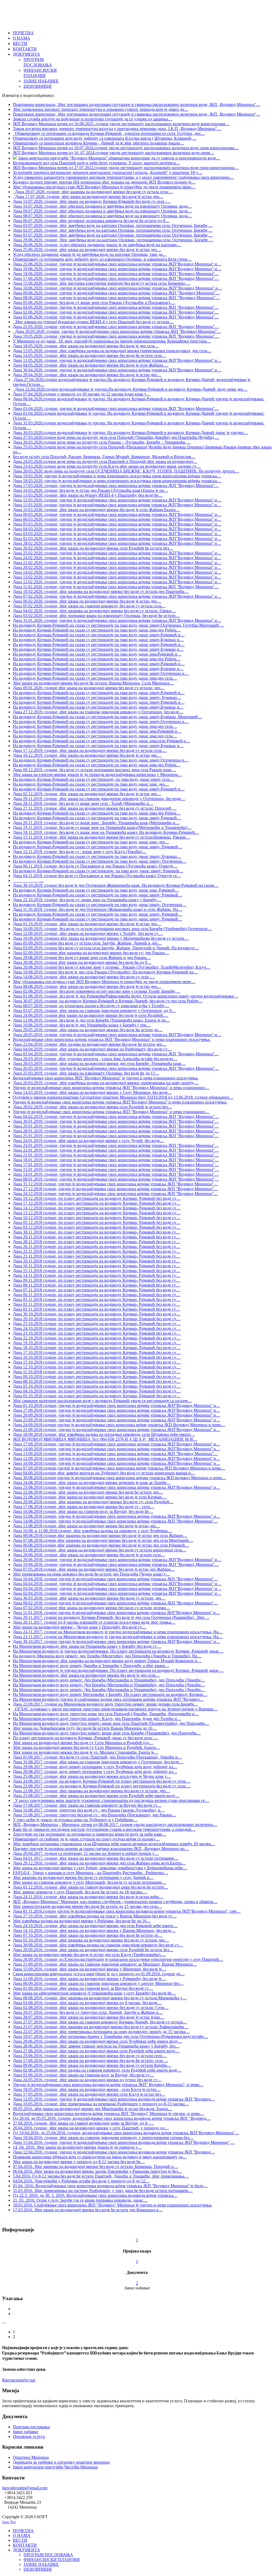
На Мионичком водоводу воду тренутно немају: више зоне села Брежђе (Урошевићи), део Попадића (107, 1733)
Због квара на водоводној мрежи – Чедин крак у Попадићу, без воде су (80, 1627)
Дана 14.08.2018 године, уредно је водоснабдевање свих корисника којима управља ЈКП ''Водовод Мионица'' (115, 1521)
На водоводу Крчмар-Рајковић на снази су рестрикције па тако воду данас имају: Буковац (97, 697)
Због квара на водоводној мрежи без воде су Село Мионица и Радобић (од (83, 1743)
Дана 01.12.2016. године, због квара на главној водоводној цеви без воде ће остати (91, 1887)
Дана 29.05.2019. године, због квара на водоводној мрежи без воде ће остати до (88, 1030)
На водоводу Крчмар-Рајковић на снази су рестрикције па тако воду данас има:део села (95, 678)
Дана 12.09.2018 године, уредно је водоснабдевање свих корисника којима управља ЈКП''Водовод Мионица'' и (117, 1458)
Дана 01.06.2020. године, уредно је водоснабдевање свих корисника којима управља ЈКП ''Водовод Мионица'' (116, 317)
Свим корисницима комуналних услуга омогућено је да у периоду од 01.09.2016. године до (99, 1974)
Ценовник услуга (29, 2436)
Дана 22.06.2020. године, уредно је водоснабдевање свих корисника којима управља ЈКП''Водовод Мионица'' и (117, 264)
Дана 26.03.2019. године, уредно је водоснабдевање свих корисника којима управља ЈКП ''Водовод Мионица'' (116, 1068)
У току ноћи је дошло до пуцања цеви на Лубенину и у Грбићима (75, 1820)
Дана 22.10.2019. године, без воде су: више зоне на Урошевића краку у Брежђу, (87, 900)
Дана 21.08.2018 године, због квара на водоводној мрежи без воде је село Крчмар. (90, 1497)
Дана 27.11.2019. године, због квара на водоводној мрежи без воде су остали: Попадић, (95, 808)
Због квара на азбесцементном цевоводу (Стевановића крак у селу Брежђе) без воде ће (94, 1993)
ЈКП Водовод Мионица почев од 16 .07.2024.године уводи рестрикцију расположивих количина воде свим (113, 153)
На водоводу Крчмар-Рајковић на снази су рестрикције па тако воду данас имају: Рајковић (98, 847)
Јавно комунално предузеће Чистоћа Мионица (55, 2467)
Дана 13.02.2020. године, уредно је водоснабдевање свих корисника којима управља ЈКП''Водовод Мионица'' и (117, 577)
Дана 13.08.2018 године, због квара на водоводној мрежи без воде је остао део (86, 1526)
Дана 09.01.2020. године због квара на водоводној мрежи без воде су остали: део (89, 688)
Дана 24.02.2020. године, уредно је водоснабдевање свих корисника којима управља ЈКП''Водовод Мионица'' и (117, 558)
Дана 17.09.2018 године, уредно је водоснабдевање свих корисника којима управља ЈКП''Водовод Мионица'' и (117, 1444)
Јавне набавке (26, 2432)
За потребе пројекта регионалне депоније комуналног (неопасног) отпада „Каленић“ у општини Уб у (108, 172)
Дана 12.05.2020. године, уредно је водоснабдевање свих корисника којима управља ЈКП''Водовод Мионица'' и (117, 360)
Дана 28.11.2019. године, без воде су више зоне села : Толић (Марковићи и (83, 803)
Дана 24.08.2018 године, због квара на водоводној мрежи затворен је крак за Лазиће (92, 1483)
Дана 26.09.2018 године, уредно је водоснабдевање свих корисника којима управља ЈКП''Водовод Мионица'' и (117, 1415)
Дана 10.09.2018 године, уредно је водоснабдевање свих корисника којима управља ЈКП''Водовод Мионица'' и (117, 1463)
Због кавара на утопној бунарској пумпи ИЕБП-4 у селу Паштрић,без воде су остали (93, 322)
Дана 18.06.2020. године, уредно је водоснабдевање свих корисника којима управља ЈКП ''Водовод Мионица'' (116, 274)
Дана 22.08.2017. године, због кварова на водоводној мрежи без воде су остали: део (91, 1791)
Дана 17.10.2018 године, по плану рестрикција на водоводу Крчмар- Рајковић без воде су (97, 1352)
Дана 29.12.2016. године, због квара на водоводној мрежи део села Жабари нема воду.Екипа (99, 1863)
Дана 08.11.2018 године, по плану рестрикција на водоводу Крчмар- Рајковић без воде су (97, 1285)
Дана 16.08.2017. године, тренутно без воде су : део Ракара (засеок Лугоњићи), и (89, 1810)
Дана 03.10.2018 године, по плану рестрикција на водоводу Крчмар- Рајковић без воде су (97, 1396)
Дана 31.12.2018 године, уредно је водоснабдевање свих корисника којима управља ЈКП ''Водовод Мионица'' (115, 1184)
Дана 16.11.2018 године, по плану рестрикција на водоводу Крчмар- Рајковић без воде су (97, 1266)
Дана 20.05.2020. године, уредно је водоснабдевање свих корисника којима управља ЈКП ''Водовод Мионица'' (117, 331)
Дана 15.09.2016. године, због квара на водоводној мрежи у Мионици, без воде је (90, 1969)
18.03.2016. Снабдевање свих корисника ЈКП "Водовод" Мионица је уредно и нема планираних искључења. (113, 2205)
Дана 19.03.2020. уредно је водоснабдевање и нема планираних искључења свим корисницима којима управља (117, 476)
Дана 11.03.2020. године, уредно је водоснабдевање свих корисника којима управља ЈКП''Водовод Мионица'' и (117, 505)
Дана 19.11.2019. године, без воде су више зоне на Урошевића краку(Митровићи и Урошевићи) (102, 827)
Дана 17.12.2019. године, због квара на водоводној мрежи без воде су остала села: (90, 750)
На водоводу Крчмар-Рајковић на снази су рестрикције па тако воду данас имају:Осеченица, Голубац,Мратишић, (119, 625)
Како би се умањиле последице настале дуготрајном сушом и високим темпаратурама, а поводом (104, 1829)
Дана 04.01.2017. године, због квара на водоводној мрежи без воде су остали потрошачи (96, 1858)
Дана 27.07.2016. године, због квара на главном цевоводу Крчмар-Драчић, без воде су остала (100, 2022)
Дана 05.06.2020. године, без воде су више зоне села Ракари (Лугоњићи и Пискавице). (94, 303)
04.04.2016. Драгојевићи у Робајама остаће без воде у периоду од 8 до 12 (81, 2181)
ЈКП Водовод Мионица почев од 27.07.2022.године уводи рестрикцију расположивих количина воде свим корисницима (126, 168)
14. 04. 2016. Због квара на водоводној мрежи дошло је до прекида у (77, 2147)
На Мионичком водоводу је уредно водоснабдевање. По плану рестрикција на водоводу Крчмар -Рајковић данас (118, 1651)
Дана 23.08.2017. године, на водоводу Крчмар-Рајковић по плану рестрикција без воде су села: (102, 1786)
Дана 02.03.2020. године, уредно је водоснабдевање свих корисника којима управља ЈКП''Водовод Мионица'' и (117, 539)
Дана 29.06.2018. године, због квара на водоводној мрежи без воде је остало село (89, 1555)
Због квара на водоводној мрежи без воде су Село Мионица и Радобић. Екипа (86, 1747)
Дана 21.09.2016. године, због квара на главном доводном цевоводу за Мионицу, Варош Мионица (105, 1964)
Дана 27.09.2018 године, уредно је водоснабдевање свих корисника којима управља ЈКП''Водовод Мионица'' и (117, 1410)
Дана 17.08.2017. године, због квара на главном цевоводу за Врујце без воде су (87, 1805)
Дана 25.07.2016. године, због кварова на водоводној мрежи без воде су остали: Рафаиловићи (101, 2027)
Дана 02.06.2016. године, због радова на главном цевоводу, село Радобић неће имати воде (97, 2070)
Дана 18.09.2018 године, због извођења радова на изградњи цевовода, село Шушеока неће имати (104, 1434)
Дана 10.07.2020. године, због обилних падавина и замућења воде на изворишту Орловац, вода (102, 206)
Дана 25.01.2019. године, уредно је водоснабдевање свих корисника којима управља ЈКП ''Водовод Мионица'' (116, 1136)
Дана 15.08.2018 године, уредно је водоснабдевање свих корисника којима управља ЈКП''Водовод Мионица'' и (117, 1516)
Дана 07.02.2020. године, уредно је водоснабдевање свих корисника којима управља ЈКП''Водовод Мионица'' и (117, 596)
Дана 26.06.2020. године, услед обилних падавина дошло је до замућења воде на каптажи (97, 245)
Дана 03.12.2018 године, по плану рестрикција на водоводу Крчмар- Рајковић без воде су (97, 1227)
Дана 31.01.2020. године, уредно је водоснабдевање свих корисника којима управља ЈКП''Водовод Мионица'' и (117, 620)
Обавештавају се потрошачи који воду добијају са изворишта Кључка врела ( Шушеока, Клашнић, (105, 138)
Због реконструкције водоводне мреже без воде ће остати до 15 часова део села (87, 1906)
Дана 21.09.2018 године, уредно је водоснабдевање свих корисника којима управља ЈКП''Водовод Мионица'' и (117, 1430)
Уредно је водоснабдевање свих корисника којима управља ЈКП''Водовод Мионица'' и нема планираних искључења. (120, 1102)
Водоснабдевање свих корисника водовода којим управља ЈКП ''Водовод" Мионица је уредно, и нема (108, 2113)
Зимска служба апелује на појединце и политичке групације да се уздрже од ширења (93, 119)
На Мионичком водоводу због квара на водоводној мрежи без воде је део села (86, 1675)
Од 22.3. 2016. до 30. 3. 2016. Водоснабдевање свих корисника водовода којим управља (95, 2195)
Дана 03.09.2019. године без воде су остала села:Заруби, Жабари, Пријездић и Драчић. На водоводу (106, 948)
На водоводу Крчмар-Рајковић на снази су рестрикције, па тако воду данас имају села (93, 779)
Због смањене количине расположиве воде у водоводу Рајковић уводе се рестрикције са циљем (102, 1401)
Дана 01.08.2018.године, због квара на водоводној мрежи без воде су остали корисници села (100, 1550)
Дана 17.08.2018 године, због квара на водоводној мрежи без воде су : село (83, 1507)
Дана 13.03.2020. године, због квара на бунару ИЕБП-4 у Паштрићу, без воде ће (88, 495)
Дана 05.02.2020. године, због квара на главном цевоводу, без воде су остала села (89, 606)
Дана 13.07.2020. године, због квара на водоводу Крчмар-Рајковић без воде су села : (92, 201)
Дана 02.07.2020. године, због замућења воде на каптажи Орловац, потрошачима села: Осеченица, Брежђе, (113, 230)
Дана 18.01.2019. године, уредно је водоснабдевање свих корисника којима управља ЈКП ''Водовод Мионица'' (116, 1160)
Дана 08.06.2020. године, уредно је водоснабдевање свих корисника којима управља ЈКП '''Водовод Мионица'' (116, 298)
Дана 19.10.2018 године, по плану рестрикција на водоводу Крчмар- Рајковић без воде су (97, 1343)
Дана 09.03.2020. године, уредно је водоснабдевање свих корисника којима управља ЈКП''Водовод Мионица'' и (117, 514)
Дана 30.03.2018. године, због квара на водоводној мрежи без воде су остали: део (89, 1598)
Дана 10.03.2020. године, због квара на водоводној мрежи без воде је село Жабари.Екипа (96, 510)
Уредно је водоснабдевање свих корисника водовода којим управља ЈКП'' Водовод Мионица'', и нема (108, 2085)
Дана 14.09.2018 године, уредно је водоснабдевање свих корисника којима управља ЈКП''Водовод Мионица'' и (117, 1449)
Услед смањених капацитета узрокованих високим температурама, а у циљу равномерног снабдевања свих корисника (123, 177)
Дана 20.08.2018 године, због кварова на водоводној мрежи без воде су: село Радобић (93, 1502)
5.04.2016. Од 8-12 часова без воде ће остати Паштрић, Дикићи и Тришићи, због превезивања (101, 2176)
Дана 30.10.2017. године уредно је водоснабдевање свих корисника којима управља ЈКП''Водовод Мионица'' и (117, 1641)
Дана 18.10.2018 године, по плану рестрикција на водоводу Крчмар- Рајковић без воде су (97, 1348)
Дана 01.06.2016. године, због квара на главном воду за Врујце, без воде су (83, 2075)
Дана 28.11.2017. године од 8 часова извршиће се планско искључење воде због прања (94, 1622)
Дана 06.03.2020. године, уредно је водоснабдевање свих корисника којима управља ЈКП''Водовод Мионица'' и (117, 519)
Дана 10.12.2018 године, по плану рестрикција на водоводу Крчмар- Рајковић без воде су (97, 1218)
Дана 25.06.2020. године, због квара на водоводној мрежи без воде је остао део (87, 250)
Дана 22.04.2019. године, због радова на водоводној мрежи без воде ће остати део (90, 1044)
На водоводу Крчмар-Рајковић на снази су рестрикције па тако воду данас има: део (91, 784)
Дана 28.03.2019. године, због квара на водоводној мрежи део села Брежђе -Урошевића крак (99, 1063)
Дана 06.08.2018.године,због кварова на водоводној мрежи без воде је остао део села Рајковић (101, 1545)
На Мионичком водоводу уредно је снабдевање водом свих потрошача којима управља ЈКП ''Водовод (108, 1699)
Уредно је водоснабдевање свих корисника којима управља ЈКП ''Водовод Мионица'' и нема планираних (111, 1088)
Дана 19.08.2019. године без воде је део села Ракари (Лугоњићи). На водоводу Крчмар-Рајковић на (105, 972)
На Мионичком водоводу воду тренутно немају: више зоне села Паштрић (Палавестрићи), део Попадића (111, 1723)
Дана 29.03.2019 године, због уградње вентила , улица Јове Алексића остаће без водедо (95, 1059)
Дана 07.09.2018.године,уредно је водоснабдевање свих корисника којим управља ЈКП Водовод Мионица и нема (119, 1468)
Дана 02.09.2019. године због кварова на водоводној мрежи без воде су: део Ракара (91, 953)
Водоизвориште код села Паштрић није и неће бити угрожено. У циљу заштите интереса (96, 163)
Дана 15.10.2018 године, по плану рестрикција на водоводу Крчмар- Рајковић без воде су (97, 1362)
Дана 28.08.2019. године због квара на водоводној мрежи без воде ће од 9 (82, 962)
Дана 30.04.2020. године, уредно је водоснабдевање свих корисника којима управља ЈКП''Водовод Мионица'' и (117, 370)
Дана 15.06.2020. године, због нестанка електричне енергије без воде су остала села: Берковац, (102, 283)
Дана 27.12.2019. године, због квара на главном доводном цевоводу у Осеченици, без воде (98, 712)
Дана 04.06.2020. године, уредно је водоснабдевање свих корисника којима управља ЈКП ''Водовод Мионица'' (116, 307)
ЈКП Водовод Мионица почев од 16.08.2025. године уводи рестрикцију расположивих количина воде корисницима (121, 124)
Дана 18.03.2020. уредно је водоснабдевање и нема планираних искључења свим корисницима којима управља (117, 481)
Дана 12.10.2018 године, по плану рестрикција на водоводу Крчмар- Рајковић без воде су (97, 1367)
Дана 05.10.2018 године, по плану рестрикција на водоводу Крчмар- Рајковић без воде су (97, 1386)
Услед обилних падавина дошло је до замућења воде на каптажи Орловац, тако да (90, 254)
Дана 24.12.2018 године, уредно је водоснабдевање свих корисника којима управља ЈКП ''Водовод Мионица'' (115, 1194)
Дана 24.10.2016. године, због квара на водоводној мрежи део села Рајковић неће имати (95, 1926)
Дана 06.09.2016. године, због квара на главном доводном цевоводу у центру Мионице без (98, 1983)
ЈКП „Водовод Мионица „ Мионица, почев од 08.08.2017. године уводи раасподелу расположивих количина (115, 1824)
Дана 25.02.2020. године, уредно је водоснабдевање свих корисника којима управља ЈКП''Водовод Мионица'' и (117, 553)
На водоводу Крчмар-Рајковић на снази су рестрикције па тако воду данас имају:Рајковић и (99, 635)
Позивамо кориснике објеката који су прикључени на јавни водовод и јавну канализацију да (100, 2157)
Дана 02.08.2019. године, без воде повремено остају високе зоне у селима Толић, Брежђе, (97, 991)
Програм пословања (31, 2427)
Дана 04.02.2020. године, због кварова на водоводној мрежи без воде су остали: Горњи (94, 611)
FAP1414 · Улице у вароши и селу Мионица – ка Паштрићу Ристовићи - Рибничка (90, 1873)
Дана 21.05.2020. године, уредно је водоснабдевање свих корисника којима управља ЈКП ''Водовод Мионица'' (116, 327)
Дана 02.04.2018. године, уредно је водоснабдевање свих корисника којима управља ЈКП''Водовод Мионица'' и (117, 1593)
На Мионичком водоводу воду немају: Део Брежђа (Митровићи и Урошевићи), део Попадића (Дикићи (109, 1680)
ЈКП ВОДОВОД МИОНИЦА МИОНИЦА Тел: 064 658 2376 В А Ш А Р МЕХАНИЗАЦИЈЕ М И (105, 1439)
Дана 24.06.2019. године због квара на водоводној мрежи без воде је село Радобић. (91, 1015)
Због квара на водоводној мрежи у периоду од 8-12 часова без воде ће (79, 2162)
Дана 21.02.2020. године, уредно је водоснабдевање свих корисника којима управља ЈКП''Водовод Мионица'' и (117, 563)
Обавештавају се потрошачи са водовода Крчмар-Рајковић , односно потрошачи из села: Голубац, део (109, 133)
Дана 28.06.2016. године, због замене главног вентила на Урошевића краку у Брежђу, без (96, 2046)
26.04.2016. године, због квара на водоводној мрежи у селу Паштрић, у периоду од (91, 2128)
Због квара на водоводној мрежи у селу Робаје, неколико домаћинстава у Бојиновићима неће (100, 1868)
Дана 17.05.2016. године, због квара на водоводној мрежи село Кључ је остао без (89, 2094)
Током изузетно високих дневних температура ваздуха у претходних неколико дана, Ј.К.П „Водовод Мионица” (117, 129)
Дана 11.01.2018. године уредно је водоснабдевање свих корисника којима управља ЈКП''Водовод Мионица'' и (116, 1613)
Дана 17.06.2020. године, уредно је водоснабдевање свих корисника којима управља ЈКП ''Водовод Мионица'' (116, 278)
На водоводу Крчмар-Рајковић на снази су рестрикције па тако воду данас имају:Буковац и (98, 640)
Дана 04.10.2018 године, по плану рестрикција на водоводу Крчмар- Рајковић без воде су (97, 1391)
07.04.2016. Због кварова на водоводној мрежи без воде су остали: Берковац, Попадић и (95, 2166)
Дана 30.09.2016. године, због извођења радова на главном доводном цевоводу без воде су (98, 1945)
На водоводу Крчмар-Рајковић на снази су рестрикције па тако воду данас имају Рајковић (97, 818)
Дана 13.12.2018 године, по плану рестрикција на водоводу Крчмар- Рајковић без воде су (97, 1213)
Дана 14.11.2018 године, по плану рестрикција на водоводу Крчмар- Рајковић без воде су (97, 1275)
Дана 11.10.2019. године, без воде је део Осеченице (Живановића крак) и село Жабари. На (98, 909)
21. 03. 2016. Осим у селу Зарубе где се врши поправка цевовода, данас (80, 2200)
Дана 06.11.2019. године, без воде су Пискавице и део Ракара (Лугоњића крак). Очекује (95, 866)
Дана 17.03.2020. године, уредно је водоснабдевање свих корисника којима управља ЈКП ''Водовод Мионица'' (116, 486)
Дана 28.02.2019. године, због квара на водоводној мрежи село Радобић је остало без (92, 1107)
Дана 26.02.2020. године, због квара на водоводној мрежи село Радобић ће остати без (93, 548)
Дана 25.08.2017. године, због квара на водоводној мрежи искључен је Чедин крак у (92, 1776)
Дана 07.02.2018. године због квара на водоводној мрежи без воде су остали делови (92, 1608)
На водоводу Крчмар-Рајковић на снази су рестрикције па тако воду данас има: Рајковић (96, 890)
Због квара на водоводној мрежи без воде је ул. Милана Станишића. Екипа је (86, 1752)
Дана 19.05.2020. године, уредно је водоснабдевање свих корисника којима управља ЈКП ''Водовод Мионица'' (116, 336)
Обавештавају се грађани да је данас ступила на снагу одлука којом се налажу (86, 1839)
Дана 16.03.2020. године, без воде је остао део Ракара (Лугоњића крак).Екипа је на (90, 490)
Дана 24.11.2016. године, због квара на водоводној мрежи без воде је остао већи (88, 1897)
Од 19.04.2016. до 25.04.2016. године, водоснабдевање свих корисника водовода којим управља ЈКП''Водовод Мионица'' (126, 2133)
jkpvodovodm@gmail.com (25, 2488)
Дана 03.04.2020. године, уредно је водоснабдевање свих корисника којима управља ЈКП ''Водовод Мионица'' (116, 408)
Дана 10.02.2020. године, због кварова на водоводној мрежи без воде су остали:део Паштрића (101, 591)
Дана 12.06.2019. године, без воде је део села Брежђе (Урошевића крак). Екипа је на (91, 1020)
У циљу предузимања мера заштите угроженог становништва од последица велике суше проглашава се (111, 1800)
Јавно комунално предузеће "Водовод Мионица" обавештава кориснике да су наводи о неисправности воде (119, 158)
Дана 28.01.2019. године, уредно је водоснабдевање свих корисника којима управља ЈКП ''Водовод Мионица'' (116, 1131)
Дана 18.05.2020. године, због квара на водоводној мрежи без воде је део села (86, 346)
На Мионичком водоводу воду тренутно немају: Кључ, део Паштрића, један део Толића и (97, 1719)
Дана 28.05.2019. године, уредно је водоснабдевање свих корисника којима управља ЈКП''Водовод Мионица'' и (117, 1035)
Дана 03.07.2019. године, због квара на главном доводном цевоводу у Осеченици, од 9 (94, 1011)
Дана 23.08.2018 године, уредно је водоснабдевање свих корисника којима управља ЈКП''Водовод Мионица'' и (117, 1487)
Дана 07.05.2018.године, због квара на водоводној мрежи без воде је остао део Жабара (94, 1569)
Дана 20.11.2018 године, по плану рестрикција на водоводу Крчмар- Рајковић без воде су (97, 1261)
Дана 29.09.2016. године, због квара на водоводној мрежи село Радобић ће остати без (93, 1950)
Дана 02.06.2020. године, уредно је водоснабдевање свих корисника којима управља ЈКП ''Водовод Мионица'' (116, 312)
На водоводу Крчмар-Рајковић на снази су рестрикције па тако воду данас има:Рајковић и (97, 654)
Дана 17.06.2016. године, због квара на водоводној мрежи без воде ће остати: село (91, 2061)
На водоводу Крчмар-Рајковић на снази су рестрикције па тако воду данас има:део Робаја (97, 630)
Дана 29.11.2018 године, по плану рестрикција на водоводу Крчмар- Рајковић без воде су (97, 1237)
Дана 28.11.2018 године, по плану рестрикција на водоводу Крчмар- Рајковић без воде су (97, 1242)
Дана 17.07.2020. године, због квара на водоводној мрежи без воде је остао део (88, 197)
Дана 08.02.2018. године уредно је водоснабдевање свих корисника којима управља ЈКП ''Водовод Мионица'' (115, 1603)
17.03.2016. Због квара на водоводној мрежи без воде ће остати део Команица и (88, 2210)
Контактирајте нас (19, 2380)
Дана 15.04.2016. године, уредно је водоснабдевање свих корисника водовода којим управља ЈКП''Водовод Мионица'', (124, 2142)
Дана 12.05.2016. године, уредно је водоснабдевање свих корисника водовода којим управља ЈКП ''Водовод (114, 2099)
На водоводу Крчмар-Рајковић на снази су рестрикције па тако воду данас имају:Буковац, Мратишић (107, 717)
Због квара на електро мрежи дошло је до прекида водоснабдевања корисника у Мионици (98, 775)
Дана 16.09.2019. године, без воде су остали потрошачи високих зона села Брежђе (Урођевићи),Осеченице (112, 929)
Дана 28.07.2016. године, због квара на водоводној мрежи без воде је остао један (89, 2017)
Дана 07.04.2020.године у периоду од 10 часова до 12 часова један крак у (82, 394)
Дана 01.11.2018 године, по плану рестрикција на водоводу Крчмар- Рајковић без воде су (97, 1309)
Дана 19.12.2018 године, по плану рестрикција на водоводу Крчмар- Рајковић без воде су (97, 1198)
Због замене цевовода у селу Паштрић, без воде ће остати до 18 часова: (80, 1892)
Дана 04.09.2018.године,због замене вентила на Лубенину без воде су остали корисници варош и (104, 1473)
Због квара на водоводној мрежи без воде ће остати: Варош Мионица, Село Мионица (93, 683)
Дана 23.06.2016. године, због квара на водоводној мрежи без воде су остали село (90, 2056)
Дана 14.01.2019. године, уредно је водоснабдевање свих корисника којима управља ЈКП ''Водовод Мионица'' (116, 1174)
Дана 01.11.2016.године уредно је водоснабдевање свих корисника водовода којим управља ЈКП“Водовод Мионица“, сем (127, 1911)
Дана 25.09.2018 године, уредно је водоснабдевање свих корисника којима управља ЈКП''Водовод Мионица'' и (117, 1420)
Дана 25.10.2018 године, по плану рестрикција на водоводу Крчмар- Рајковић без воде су (97, 1324)
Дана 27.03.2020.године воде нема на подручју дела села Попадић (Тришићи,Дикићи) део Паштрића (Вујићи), (116, 437)
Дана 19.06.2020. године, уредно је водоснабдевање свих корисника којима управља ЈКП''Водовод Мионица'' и (117, 269)
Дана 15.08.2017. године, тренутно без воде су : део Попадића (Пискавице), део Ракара (94, 1815)
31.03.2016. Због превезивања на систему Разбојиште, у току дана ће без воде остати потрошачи (103, 2191)
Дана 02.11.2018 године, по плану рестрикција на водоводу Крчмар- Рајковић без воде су (97, 1304)
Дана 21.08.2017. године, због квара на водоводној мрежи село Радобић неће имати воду (96, 1796)
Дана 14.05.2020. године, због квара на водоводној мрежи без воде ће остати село (90, 355)
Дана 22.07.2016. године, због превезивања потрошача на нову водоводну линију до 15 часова (101, 2032)
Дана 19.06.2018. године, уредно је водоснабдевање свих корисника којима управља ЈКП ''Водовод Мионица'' (116, 1564)
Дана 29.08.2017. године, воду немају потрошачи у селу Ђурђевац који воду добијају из (95, 1767)
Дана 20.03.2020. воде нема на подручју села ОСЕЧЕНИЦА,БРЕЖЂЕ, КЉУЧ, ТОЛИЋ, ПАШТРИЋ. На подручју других (126, 471)
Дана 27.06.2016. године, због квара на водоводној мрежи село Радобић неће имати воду (96, 2051)
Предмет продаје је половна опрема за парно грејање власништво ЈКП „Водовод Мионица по (101, 1849)
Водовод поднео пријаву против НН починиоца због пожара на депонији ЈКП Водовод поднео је (104, 182)
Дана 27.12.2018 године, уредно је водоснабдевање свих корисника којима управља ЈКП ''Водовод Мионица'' (115, 1189)
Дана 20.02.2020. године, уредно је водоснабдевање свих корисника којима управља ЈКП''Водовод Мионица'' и (117, 567)
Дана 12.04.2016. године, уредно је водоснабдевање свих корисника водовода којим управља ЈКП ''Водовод (114, 2152)
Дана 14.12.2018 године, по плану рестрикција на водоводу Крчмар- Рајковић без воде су (97, 1208)
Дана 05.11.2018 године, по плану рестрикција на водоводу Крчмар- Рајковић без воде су (97, 1300)
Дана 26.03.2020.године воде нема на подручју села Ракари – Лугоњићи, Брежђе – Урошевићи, (102, 442)
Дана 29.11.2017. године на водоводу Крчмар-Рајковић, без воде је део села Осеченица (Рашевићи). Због (111, 1617)
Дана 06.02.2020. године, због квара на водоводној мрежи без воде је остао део (87, 601)
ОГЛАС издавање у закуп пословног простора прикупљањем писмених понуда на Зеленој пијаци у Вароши (115, 1709)
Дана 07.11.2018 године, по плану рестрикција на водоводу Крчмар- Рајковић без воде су (97, 1290)
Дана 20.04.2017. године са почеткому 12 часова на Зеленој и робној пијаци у (86, 1853)
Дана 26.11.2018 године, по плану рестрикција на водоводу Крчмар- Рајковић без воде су (97, 1247)
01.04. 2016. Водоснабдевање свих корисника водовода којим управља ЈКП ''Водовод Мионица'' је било (110, 2186)
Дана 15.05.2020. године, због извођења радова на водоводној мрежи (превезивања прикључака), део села (112, 351)
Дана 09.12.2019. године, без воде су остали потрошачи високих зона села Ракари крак (94, 770)
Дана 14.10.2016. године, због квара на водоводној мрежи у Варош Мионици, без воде (94, 1930)
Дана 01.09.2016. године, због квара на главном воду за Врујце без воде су (83, 1988)
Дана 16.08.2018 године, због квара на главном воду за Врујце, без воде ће (83, 1511)
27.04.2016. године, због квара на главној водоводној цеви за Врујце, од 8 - (83, 2123)
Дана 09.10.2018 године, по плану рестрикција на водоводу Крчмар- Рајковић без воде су (97, 1377)
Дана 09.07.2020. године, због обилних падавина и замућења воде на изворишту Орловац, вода (102, 211)
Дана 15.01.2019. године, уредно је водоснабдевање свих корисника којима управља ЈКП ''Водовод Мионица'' (116, 1169)
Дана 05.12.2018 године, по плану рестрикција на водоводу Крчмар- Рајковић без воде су (97, 1222)
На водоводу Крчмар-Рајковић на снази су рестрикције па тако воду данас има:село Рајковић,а (101, 741)
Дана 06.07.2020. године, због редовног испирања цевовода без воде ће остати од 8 (91, 221)
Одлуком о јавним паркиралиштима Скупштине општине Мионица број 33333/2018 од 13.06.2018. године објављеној (123, 1097)
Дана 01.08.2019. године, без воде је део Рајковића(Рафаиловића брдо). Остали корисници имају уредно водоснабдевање (125, 996)
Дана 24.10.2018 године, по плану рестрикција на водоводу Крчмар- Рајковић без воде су (97, 1328)
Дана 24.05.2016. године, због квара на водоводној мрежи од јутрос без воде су (87, 2080)
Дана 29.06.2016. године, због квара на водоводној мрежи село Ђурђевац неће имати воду (98, 2041)
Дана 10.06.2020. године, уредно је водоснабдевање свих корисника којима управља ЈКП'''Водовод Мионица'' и (117, 288)
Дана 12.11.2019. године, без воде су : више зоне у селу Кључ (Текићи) (80, 852)
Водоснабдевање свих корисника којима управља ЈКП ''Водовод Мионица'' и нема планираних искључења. (112, 1039)
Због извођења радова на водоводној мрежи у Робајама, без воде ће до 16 (82, 1921)
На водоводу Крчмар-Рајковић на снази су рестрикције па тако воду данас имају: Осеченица (100, 861)
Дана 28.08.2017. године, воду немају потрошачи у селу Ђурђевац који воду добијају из (95, 1772)
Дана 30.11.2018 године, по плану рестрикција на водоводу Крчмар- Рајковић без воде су (97, 1232)
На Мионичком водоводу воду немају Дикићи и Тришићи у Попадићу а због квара (91, 1666)
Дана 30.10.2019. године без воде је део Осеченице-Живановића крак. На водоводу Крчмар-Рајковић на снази (116, 885)
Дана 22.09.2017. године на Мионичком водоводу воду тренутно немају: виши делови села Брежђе (106, 1704)
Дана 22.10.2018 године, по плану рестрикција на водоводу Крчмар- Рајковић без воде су (97, 1338)
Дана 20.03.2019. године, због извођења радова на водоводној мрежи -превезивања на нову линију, (106, 1083)
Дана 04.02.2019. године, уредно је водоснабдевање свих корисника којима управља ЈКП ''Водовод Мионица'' (116, 1116)
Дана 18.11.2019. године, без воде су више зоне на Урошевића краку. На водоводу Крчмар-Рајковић (106, 832)
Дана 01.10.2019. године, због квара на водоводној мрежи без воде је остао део (87, 924)
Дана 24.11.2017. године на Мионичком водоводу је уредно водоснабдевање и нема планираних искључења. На (118, 1632)
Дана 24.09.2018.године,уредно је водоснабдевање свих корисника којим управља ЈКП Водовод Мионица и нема (119, 1425)
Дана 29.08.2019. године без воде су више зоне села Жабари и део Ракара (82, 958)
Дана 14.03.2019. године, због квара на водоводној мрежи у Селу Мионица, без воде (92, 1092)
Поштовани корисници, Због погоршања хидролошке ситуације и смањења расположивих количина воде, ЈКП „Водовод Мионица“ (137, 104)
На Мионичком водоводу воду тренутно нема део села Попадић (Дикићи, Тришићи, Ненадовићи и (106, 1714)
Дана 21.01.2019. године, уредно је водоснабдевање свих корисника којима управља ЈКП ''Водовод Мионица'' (116, 1155)
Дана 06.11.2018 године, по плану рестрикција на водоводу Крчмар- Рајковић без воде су (97, 1295)
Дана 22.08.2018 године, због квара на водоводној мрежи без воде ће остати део (88, 1492)
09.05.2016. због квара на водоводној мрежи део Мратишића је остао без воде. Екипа (93, 2109)
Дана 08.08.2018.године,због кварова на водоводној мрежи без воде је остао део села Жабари (100, 1536)
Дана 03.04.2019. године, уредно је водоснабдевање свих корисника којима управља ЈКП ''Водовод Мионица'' (116, 1054)
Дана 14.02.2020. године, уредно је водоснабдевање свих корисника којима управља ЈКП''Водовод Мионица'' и (117, 572)
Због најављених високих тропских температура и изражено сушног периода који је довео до (101, 109)
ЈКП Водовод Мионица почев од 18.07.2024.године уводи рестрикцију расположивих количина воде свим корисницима (126, 148)
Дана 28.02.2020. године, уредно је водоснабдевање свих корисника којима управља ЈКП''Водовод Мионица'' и (117, 543)
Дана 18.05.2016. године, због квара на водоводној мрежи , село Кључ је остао (87, 2089)
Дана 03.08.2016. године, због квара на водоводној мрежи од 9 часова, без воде (87, 2003)
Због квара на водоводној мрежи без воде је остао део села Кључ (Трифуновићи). (89, 1955)
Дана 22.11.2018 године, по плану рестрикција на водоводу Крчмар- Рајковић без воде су (97, 1251)
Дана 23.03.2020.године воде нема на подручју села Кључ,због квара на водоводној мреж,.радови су (107, 466)
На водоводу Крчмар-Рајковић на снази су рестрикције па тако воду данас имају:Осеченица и (101, 673)
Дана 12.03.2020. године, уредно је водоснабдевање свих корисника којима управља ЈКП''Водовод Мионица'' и (117, 500)
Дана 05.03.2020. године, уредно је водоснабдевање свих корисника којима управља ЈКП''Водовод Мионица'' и (117, 524)
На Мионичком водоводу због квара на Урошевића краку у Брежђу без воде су (87, 1646)
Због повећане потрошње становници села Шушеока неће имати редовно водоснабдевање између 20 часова (114, 1844)
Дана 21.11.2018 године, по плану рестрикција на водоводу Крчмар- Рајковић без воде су (97, 1256)
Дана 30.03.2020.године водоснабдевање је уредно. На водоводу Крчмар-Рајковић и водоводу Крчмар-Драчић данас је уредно (130, 433)
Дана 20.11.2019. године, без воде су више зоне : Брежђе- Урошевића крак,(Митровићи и (96, 823)
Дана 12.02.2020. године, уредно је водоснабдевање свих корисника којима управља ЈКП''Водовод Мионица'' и (117, 582)
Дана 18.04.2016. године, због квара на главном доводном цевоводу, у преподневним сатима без (103, 2138)
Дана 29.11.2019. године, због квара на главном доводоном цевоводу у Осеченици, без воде (99, 799)
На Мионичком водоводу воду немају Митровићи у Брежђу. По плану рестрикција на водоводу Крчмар (110, 1694)
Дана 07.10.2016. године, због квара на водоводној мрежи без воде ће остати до (88, 1935)
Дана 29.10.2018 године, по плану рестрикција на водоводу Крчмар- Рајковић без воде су (97, 1319)
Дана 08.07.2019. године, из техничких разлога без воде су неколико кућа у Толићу (91, 1006)
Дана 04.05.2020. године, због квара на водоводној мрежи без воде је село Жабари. (91, 365)
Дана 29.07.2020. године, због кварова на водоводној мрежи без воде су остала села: (93, 192)
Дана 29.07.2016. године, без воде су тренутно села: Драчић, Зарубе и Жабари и (88, 2012)
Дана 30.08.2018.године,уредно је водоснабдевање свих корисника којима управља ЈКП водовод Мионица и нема (119, 1478)
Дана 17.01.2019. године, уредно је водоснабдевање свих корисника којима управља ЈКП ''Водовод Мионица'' (116, 1165)
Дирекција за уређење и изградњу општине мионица (61, 2462)
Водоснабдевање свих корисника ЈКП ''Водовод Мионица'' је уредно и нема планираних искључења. (106, 1078)
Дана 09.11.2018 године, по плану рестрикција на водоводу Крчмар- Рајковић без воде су (97, 1280)
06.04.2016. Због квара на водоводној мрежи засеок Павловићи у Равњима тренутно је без (97, 2171)
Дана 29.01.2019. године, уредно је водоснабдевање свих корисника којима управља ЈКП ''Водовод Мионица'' (116, 1126)
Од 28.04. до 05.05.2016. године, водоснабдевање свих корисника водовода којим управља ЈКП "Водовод (112, 2118)
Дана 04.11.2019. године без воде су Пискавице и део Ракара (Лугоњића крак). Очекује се (97, 876)
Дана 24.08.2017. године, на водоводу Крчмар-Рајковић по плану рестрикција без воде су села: (102, 1781)
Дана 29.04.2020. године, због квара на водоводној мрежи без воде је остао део (87, 375)
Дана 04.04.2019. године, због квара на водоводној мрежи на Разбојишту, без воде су (92, 1049)
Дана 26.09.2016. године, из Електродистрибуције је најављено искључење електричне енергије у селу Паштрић (118, 1959)
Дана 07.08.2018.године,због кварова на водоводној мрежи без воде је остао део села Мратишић (103, 1540)
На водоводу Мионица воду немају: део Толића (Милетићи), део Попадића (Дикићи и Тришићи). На (107, 1656)
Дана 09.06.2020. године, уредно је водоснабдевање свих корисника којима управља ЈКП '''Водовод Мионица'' (116, 293)
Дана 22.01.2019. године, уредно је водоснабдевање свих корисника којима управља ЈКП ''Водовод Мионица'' (116, 1150)
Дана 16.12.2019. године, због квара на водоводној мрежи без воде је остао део (87, 755)
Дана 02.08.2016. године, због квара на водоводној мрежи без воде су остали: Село (91, 2008)
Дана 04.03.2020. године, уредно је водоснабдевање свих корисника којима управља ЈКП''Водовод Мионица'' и (117, 529)
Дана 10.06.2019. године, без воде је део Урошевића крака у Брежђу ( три (82, 1025)
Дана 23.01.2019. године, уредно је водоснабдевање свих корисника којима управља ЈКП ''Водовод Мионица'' (116, 1145)
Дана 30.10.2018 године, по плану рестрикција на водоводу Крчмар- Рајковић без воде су (97, 1314)
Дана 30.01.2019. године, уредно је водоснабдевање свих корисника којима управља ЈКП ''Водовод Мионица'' (116, 1121)
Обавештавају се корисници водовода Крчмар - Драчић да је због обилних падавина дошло (98, 143)
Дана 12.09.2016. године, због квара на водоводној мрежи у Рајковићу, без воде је (89, 1979)
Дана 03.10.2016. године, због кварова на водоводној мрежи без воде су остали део (91, 1940)
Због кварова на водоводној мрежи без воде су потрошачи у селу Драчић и (83, 1877)
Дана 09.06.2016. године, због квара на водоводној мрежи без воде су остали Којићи (92, 2065)
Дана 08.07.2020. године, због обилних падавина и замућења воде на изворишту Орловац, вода (102, 216)
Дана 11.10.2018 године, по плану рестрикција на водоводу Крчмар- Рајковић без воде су (97, 1372)
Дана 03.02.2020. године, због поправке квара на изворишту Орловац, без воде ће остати (96, 616)
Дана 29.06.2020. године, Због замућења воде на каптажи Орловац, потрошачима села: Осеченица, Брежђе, (113, 240)
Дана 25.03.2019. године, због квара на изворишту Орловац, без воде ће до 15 (86, 1073)
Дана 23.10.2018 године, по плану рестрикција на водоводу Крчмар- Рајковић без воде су (97, 1333)
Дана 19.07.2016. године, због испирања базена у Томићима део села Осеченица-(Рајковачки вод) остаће (110, 2036)
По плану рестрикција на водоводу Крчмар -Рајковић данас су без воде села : (85, 1738)
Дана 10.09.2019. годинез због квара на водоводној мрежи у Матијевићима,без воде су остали (101, 938)
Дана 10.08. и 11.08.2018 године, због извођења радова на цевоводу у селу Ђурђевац (92, 1531)
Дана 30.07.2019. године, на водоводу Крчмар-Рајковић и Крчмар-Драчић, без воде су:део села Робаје (108, 1001)
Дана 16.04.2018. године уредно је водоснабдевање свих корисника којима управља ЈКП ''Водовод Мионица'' (115, 1579)
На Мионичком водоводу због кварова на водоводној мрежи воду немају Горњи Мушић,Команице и (107, 1661)
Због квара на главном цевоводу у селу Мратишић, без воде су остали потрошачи (90, 1882)
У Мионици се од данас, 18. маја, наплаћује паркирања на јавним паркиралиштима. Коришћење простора (112, 341)
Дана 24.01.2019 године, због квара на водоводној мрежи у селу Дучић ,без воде (88, 1141)
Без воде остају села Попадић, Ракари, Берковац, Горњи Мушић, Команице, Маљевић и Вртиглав (104, 457)
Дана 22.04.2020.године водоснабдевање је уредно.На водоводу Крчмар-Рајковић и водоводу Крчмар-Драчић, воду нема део (130, 389)
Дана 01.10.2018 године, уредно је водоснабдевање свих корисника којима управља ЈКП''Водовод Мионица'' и (117, 1405)
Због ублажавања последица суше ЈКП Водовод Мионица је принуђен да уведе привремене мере (104, 187)
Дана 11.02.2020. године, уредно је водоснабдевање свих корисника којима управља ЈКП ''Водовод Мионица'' (116, 587)
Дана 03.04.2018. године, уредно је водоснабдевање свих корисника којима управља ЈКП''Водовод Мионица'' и (117, 1588)
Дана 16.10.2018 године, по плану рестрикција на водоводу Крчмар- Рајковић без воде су (97, 1357)
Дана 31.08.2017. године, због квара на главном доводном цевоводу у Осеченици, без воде (98, 1762)
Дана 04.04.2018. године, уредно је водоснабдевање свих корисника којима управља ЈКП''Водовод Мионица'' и (117, 1584)
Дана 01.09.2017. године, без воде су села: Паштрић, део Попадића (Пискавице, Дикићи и (97, 1757)
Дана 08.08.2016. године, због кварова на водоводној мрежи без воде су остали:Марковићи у (100, 1998)
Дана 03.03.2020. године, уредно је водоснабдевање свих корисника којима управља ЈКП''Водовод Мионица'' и (117, 534)
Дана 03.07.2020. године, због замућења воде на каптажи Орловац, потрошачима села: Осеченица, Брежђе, (113, 225)
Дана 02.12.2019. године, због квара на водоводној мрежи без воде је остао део (87, 794)
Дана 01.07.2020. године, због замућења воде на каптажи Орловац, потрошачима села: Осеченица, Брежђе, (113, 235)
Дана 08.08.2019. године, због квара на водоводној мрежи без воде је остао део (87, 986)
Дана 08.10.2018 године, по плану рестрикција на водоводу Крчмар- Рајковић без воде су (97, 1381)
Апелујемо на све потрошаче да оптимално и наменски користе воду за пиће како (90, 1834)
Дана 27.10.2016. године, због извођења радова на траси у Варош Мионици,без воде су (95, 1916)
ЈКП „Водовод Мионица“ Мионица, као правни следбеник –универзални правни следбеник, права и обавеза (115, 1902)
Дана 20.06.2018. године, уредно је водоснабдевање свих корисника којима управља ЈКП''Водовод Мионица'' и (117, 1560)
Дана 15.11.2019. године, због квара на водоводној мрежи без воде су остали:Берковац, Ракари (101, 837)
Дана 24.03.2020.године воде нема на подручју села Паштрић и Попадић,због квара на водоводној (105, 461)
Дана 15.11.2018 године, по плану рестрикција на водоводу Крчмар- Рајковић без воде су (97, 1271)
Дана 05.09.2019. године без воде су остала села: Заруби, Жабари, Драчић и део (87, 943)
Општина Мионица (31, 2457)
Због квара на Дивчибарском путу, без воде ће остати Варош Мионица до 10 (85, 1728)
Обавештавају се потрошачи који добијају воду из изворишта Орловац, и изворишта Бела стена (102, 259)
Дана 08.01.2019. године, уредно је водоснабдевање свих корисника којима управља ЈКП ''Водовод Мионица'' (116, 1179)
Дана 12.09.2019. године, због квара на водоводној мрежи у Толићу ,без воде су (88, 933)
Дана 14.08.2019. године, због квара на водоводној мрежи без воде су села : (84, 977)
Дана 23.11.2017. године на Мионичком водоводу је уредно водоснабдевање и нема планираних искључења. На (118, 1637)
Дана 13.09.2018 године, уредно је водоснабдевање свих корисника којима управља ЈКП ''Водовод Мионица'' (115, 1454)
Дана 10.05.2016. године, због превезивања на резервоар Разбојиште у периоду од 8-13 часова (101, 2104)
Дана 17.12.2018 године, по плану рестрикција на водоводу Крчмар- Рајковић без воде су (97, 1203)
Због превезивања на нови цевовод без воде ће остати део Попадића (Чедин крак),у (92, 1574)
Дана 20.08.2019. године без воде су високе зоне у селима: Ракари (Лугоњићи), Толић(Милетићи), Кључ (112, 967)
